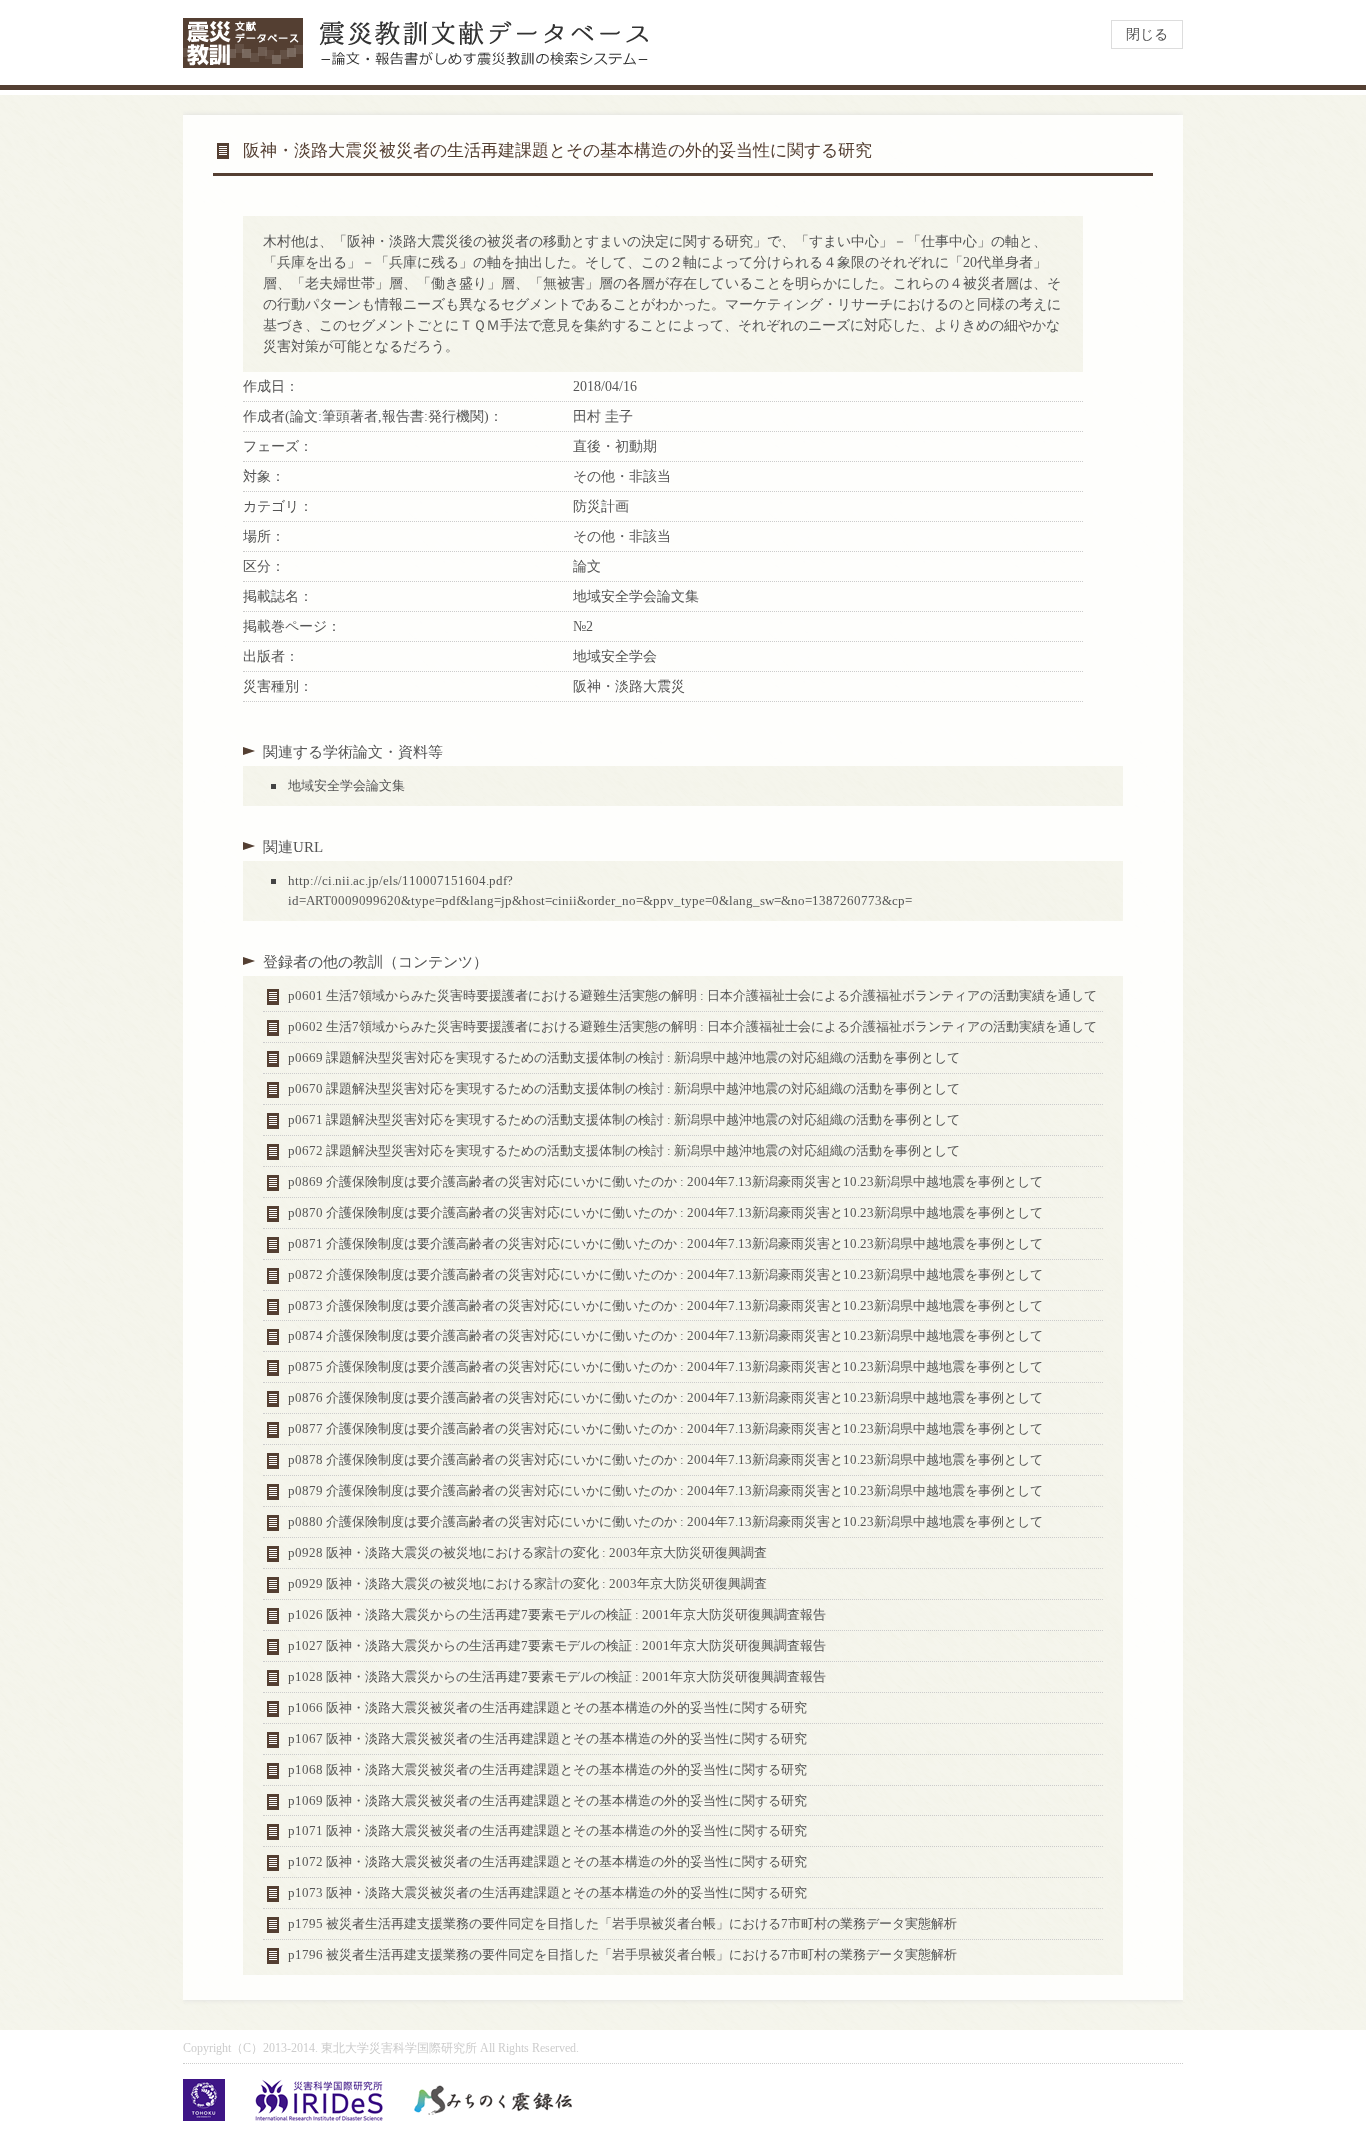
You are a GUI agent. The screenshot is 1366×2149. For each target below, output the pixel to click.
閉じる (1147, 34)
